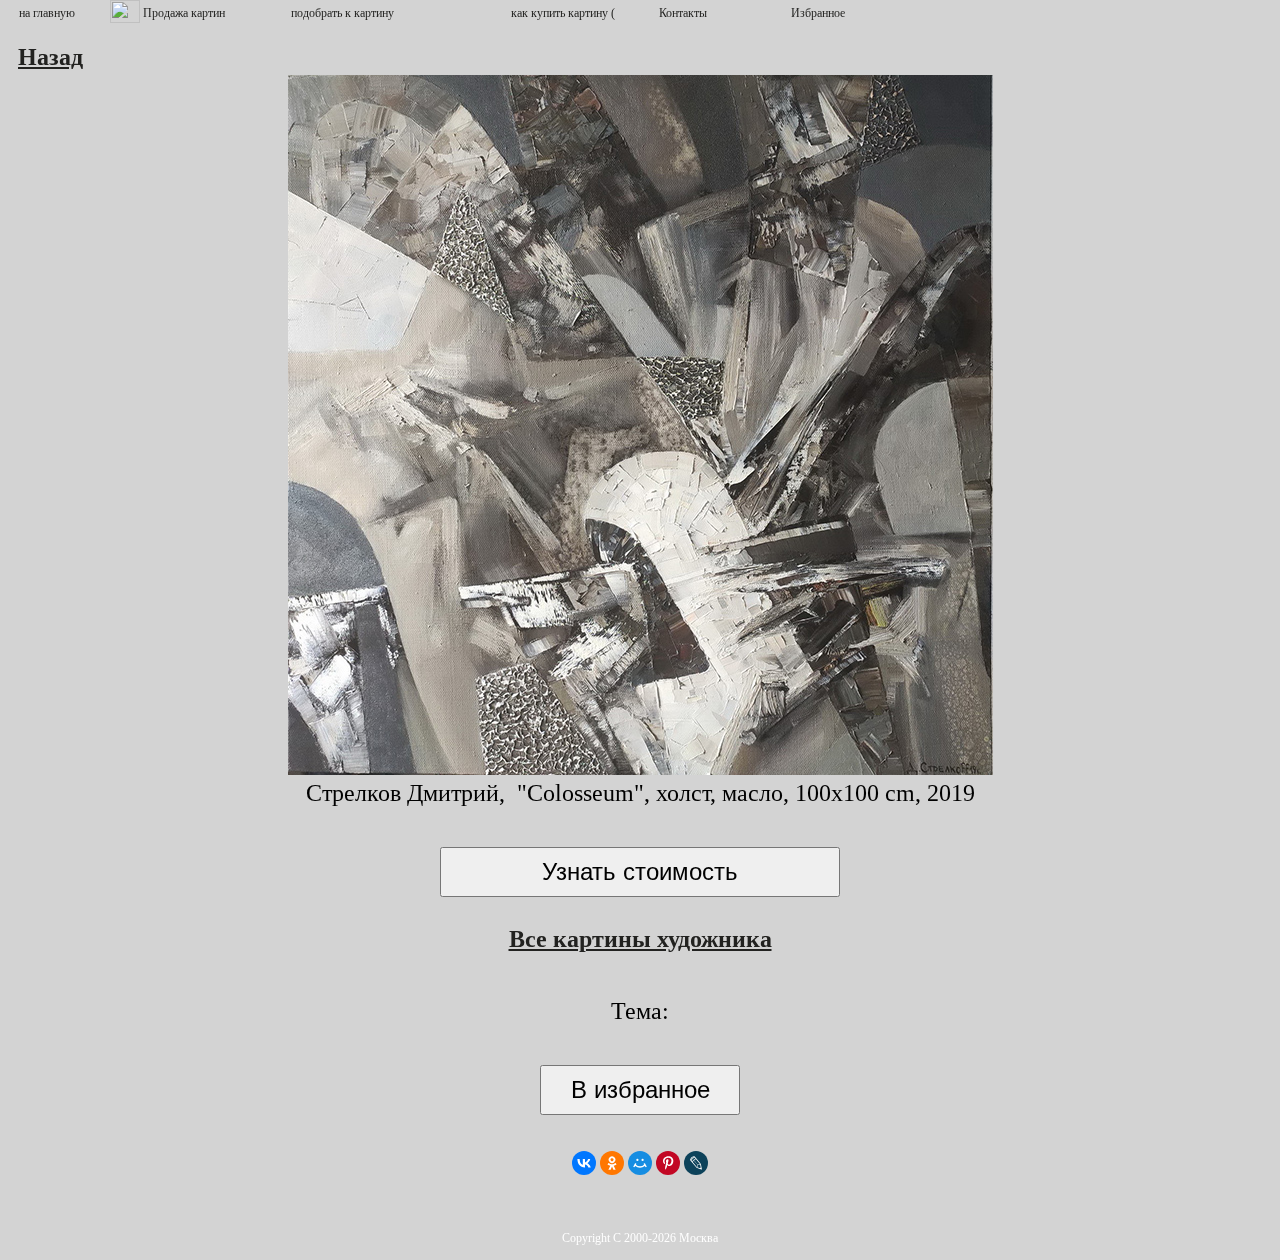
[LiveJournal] (696, 1163)
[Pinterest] (668, 1163)
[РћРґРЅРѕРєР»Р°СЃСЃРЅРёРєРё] (612, 1163)
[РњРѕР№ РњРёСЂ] (640, 1163)
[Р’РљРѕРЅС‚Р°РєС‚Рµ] (584, 1163)
